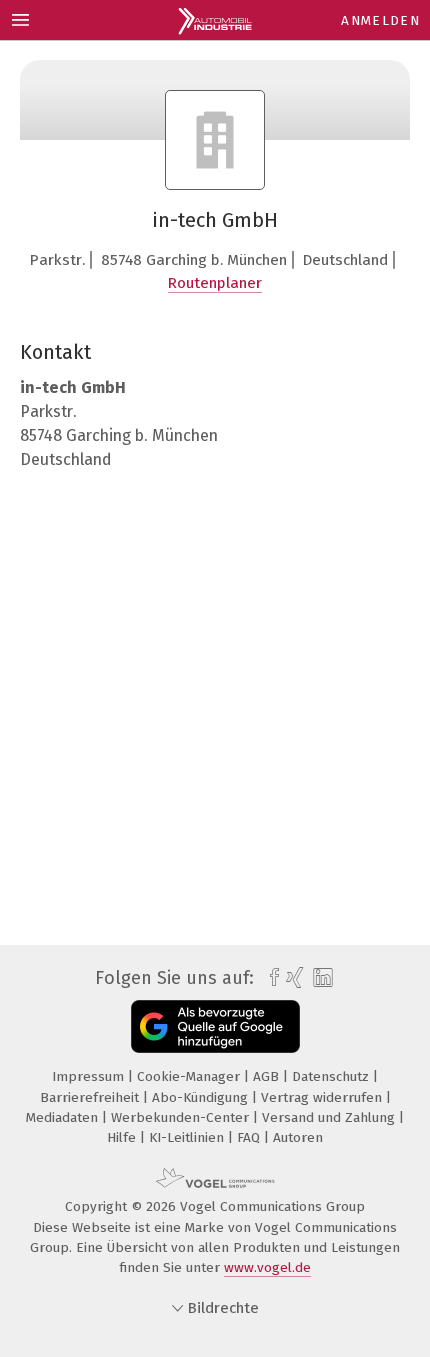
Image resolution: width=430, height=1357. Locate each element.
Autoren (298, 1137)
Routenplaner (215, 283)
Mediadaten (64, 1117)
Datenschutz (332, 1076)
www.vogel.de (267, 1267)
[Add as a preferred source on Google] (215, 1026)
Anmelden (380, 20)
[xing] (292, 978)
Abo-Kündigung (202, 1097)
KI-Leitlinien (188, 1137)
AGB (268, 1076)
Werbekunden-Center (182, 1117)
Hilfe (123, 1137)
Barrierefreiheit (91, 1097)
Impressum (90, 1076)
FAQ (250, 1137)
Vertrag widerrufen (323, 1097)
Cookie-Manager (190, 1076)
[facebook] (269, 978)
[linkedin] (320, 978)
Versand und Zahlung (330, 1117)
